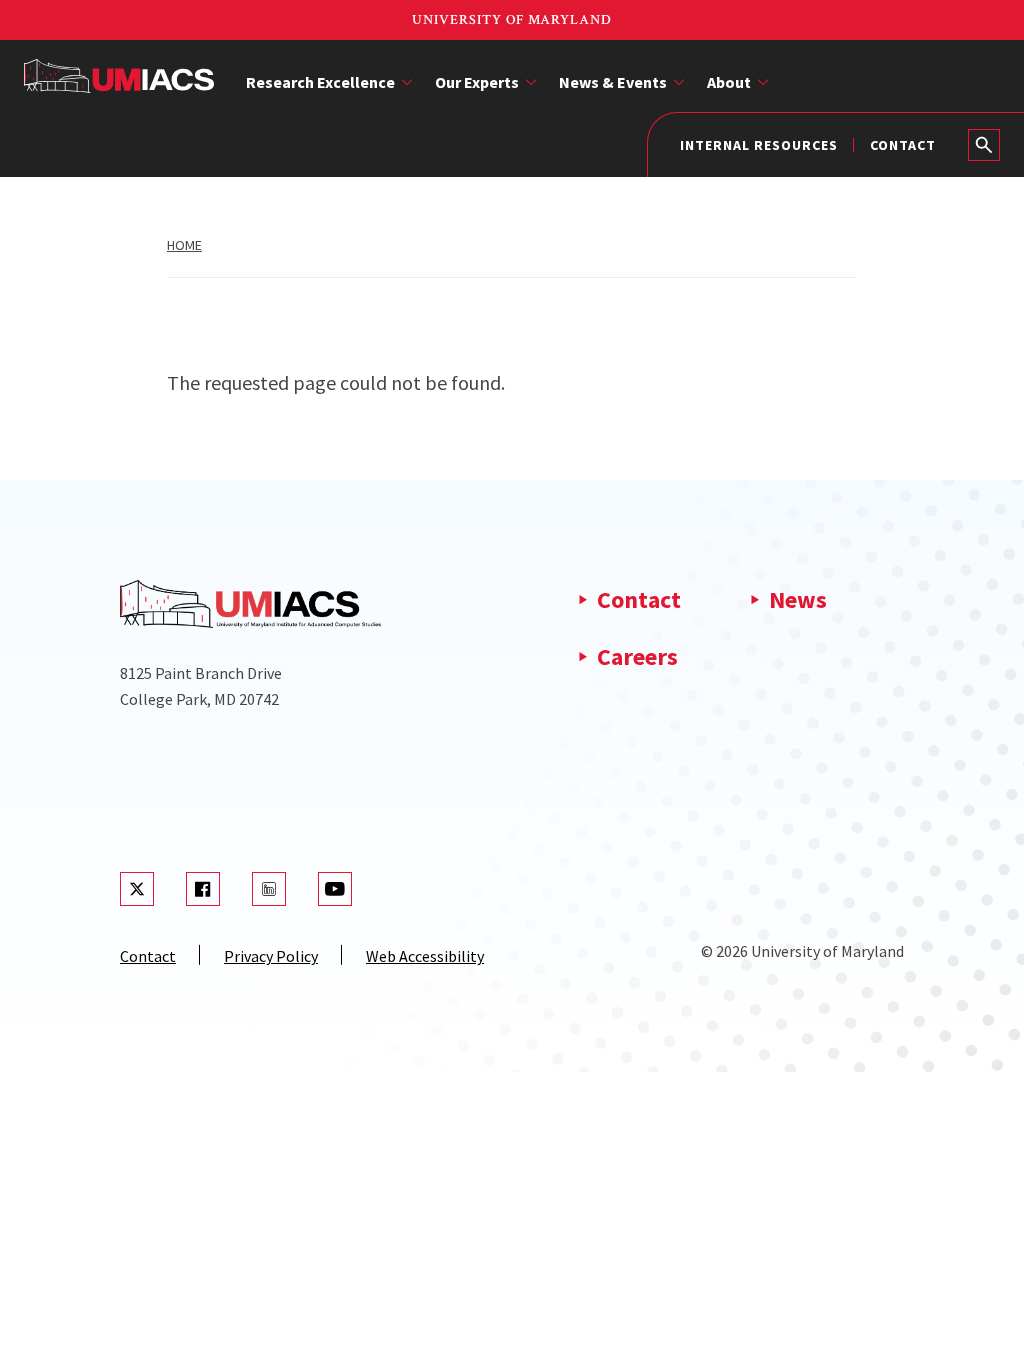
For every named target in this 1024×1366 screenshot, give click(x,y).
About (729, 82)
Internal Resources (759, 145)
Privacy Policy (271, 956)
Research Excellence (320, 82)
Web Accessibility (425, 956)
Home (184, 245)
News (798, 599)
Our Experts (477, 82)
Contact (903, 145)
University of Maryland (512, 20)
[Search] (984, 145)
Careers (637, 656)
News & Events (613, 82)
